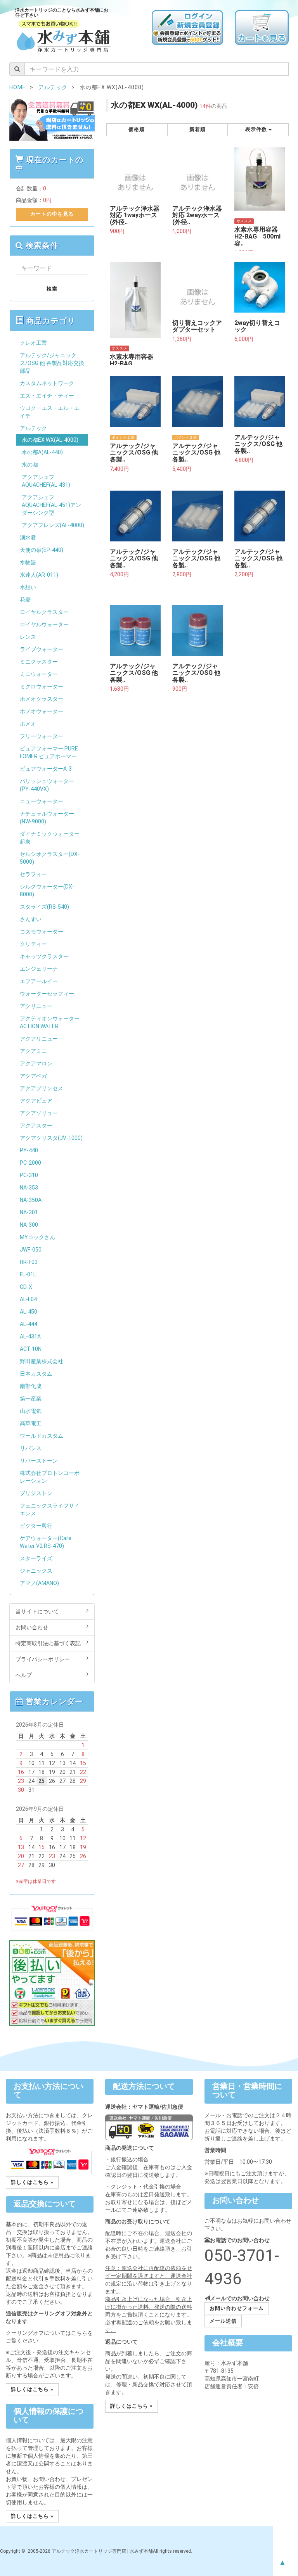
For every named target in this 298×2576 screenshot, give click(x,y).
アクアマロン (36, 1063)
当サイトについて (37, 1611)
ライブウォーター (42, 649)
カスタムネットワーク (47, 383)
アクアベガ (33, 1076)
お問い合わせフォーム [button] (237, 2308)
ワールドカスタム (42, 1436)
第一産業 (31, 1399)
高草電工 (31, 1423)
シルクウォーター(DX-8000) (47, 890)
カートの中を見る (52, 214)
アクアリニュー (39, 1039)
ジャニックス (36, 1571)
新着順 (198, 129)
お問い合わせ (32, 1627)
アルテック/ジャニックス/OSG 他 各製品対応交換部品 (52, 363)
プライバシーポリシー (43, 1659)
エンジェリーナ (39, 969)
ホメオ (28, 724)
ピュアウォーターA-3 (46, 769)
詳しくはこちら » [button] (32, 2182)
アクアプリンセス (42, 1088)
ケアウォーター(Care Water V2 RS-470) (46, 1542)
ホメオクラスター (42, 699)
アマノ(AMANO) (39, 1583)
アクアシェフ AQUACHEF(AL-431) (46, 481)
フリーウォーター (42, 736)
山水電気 (31, 1411)
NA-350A (31, 1200)
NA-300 (29, 1225)
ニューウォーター (42, 801)
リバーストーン (39, 1461)
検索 (52, 289)
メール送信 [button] (223, 2321)
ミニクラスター (39, 662)
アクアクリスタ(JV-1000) (51, 1138)
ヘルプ (24, 1675)
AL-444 (29, 1324)
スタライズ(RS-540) (44, 907)
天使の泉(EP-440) (42, 550)
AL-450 (29, 1312)
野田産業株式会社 (42, 1361)
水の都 (30, 465)
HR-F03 (29, 1262)
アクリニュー (36, 1006)
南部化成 (31, 1386)
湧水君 (28, 538)
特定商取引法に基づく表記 (48, 1643)
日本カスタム (36, 1374)
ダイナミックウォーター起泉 (50, 838)
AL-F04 (28, 1299)
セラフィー (33, 874)
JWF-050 (31, 1250)
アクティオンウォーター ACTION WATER (50, 1022)
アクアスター (36, 1125)
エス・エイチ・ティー (47, 396)
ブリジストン (36, 1493)
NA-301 (29, 1212)
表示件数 (257, 129)
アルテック (33, 428)
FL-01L (28, 1274)
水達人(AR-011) (39, 575)
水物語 (28, 562)
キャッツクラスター (44, 956)
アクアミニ (33, 1051)
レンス (28, 637)
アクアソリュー (39, 1113)
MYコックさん (37, 1237)
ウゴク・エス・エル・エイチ (50, 412)
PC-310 (29, 1175)
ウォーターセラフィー (47, 994)
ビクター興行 (36, 1526)
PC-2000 (30, 1163)
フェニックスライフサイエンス (50, 1509)
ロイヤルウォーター (44, 624)
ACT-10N (31, 1349)
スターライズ (36, 1558)
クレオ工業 (33, 343)
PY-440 (29, 1150)
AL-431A (30, 1336)
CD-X (26, 1287)
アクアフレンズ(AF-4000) (53, 525)
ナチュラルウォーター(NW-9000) (47, 818)
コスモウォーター (42, 932)
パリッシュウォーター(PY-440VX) (47, 785)
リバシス (31, 1448)
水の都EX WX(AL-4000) (50, 440)
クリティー (33, 944)
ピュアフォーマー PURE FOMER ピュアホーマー (49, 752)
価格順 (137, 129)
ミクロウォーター (42, 686)
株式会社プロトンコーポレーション (50, 1477)
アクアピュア (36, 1101)
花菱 (25, 600)
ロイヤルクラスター (44, 612)
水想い (28, 587)
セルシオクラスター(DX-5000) (50, 858)
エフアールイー (39, 981)
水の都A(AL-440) (42, 452)
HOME (18, 87)
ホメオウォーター (42, 711)
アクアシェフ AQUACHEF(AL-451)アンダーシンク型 (51, 505)
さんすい (31, 919)
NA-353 (29, 1188)
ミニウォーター (39, 674)
